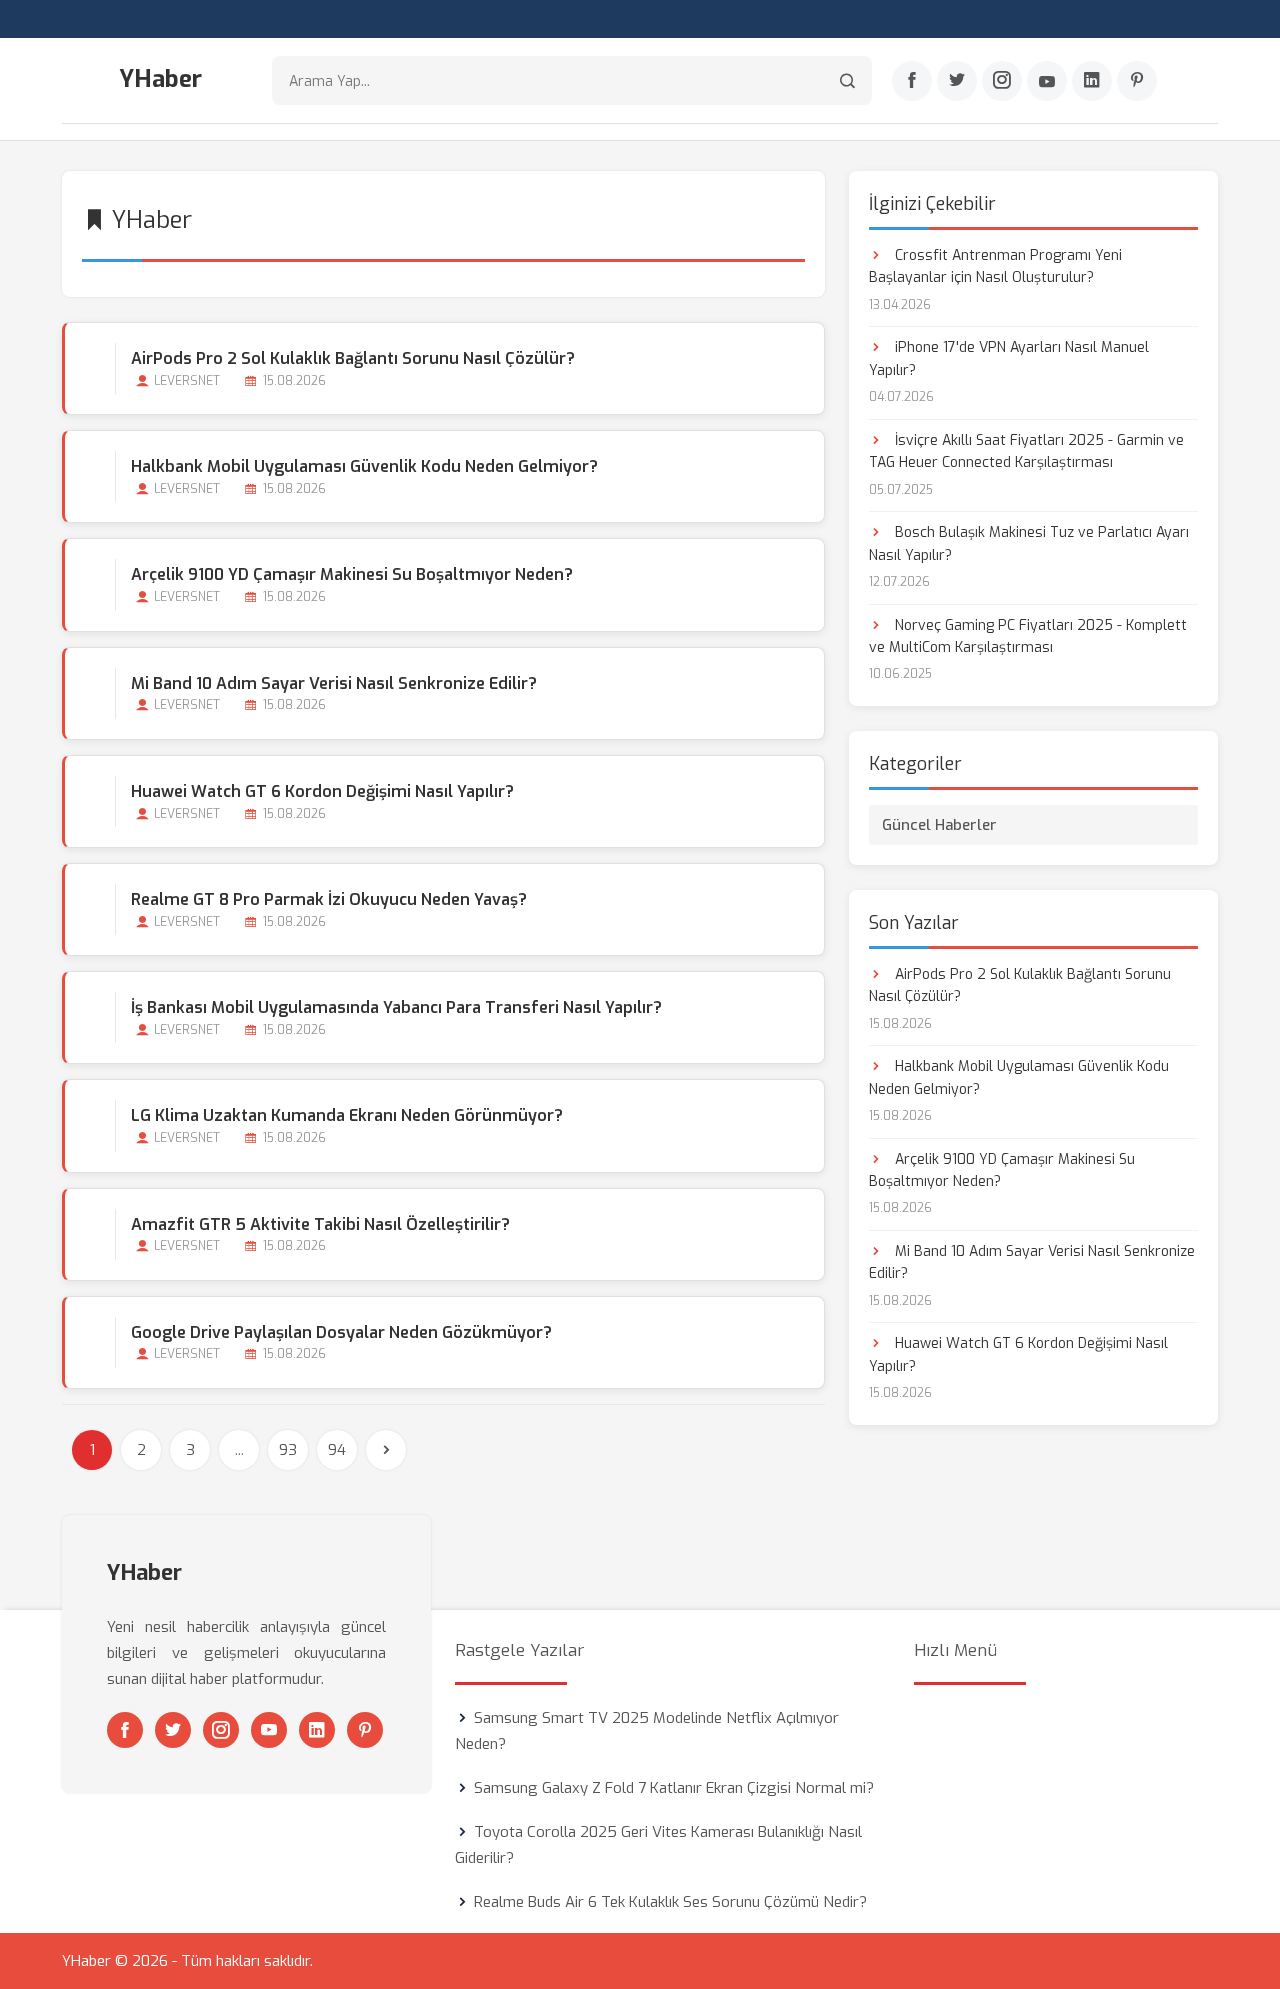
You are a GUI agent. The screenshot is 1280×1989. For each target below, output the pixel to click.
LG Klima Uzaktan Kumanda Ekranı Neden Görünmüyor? (347, 1115)
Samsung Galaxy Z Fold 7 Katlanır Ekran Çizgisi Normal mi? (674, 1788)
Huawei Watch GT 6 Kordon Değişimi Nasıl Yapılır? (322, 791)
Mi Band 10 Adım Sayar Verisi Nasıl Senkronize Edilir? (334, 683)
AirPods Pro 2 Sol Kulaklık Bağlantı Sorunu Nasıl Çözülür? (353, 358)
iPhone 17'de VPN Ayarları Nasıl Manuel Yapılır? (1009, 358)
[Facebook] (912, 81)
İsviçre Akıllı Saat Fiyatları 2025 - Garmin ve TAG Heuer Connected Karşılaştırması (1026, 451)
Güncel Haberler (939, 825)
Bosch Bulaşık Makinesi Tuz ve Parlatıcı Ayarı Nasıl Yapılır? (1029, 543)
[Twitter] (957, 81)
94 (337, 1450)
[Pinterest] (1137, 81)
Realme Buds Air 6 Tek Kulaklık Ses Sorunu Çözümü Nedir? (670, 1902)
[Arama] (847, 80)
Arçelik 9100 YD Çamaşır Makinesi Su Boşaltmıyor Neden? (352, 574)
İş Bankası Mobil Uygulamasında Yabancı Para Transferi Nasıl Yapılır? (396, 1007)
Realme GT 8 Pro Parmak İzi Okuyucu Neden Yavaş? (329, 899)
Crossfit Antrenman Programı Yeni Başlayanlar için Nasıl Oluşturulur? (995, 266)
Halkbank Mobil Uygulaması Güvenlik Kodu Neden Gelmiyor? (364, 466)
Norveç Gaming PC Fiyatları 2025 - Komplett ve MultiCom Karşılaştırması (1028, 636)
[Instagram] (1002, 81)
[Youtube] (1047, 81)
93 (288, 1450)
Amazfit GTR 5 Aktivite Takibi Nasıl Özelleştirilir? (320, 1224)
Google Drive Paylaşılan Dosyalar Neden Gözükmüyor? (341, 1332)
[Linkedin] (1092, 81)
